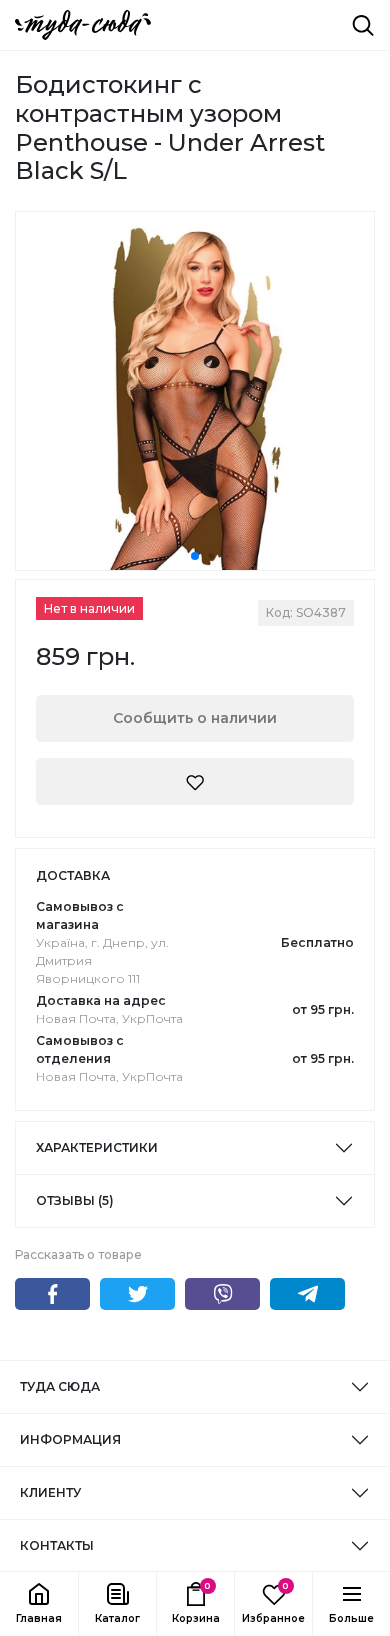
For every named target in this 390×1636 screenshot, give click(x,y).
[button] (117, 1604)
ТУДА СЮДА (60, 1386)
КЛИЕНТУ (50, 1492)
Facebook (52, 1294)
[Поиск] (363, 25)
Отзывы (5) (75, 1200)
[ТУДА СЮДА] (83, 25)
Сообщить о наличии (195, 718)
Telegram (307, 1294)
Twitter (137, 1294)
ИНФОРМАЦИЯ (70, 1439)
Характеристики (97, 1147)
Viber (222, 1294)
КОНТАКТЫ (57, 1545)
